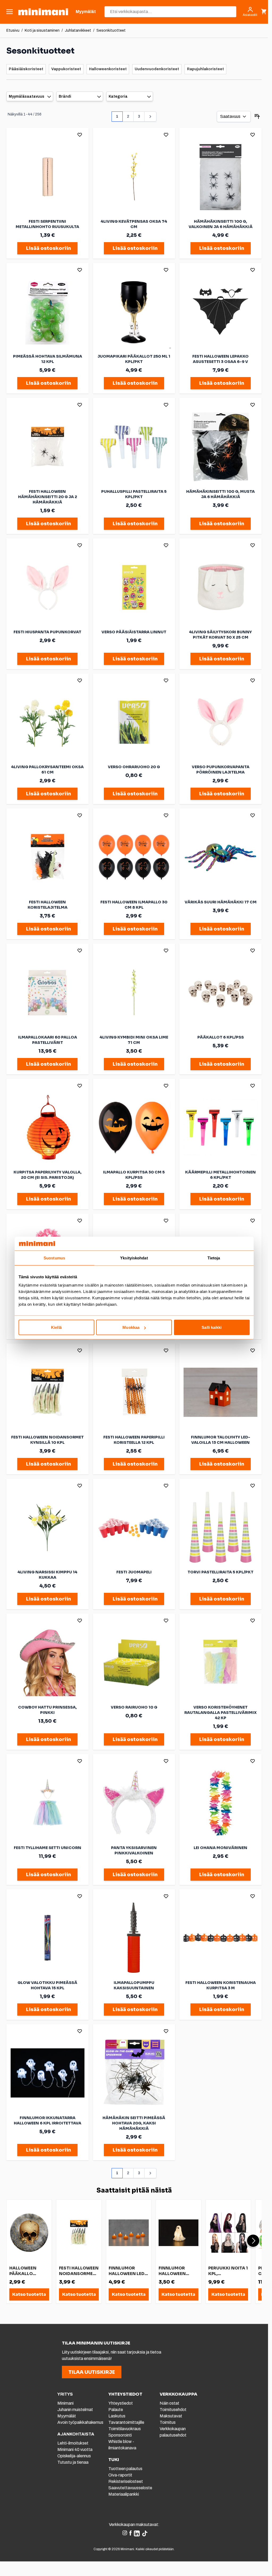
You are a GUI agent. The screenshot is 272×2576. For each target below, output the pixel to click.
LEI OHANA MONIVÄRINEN (220, 1848)
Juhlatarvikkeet (78, 30)
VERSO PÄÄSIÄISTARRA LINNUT (134, 632)
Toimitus (168, 2422)
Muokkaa (131, 1327)
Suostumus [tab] (54, 1258)
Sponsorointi (120, 2435)
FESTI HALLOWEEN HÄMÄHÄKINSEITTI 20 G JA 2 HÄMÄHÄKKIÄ (48, 497)
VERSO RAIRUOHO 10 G (134, 1707)
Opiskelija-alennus (74, 2456)
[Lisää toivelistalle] (80, 135)
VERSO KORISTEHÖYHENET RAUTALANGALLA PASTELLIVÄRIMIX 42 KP (220, 1713)
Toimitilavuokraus (125, 2429)
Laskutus (117, 2416)
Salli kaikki (212, 1327)
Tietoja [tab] (214, 1258)
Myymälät (67, 2416)
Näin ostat (169, 2403)
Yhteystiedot (121, 2403)
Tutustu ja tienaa (73, 2462)
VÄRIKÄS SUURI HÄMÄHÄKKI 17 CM (221, 902)
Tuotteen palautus (126, 2469)
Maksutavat (171, 2416)
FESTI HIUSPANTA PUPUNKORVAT (47, 632)
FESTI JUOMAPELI (134, 1572)
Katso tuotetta (29, 2294)
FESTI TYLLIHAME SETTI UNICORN (48, 1848)
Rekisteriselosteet (126, 2481)
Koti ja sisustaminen (42, 30)
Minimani (65, 2403)
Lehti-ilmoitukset (73, 2443)
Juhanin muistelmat (75, 2410)
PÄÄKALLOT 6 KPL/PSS (221, 1037)
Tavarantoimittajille (126, 2422)
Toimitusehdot (173, 2410)
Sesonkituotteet (111, 30)
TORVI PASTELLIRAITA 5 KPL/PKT (220, 1572)
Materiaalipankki (124, 2494)
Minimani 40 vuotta (75, 2449)
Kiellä (56, 1327)
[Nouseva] (257, 117)
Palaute (116, 2410)
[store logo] (43, 12)
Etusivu (13, 30)
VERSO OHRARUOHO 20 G (134, 767)
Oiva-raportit (120, 2475)
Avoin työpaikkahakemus (80, 2422)
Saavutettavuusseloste (130, 2488)
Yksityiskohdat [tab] (134, 1258)
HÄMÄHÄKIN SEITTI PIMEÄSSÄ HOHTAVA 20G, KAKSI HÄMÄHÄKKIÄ (134, 2123)
